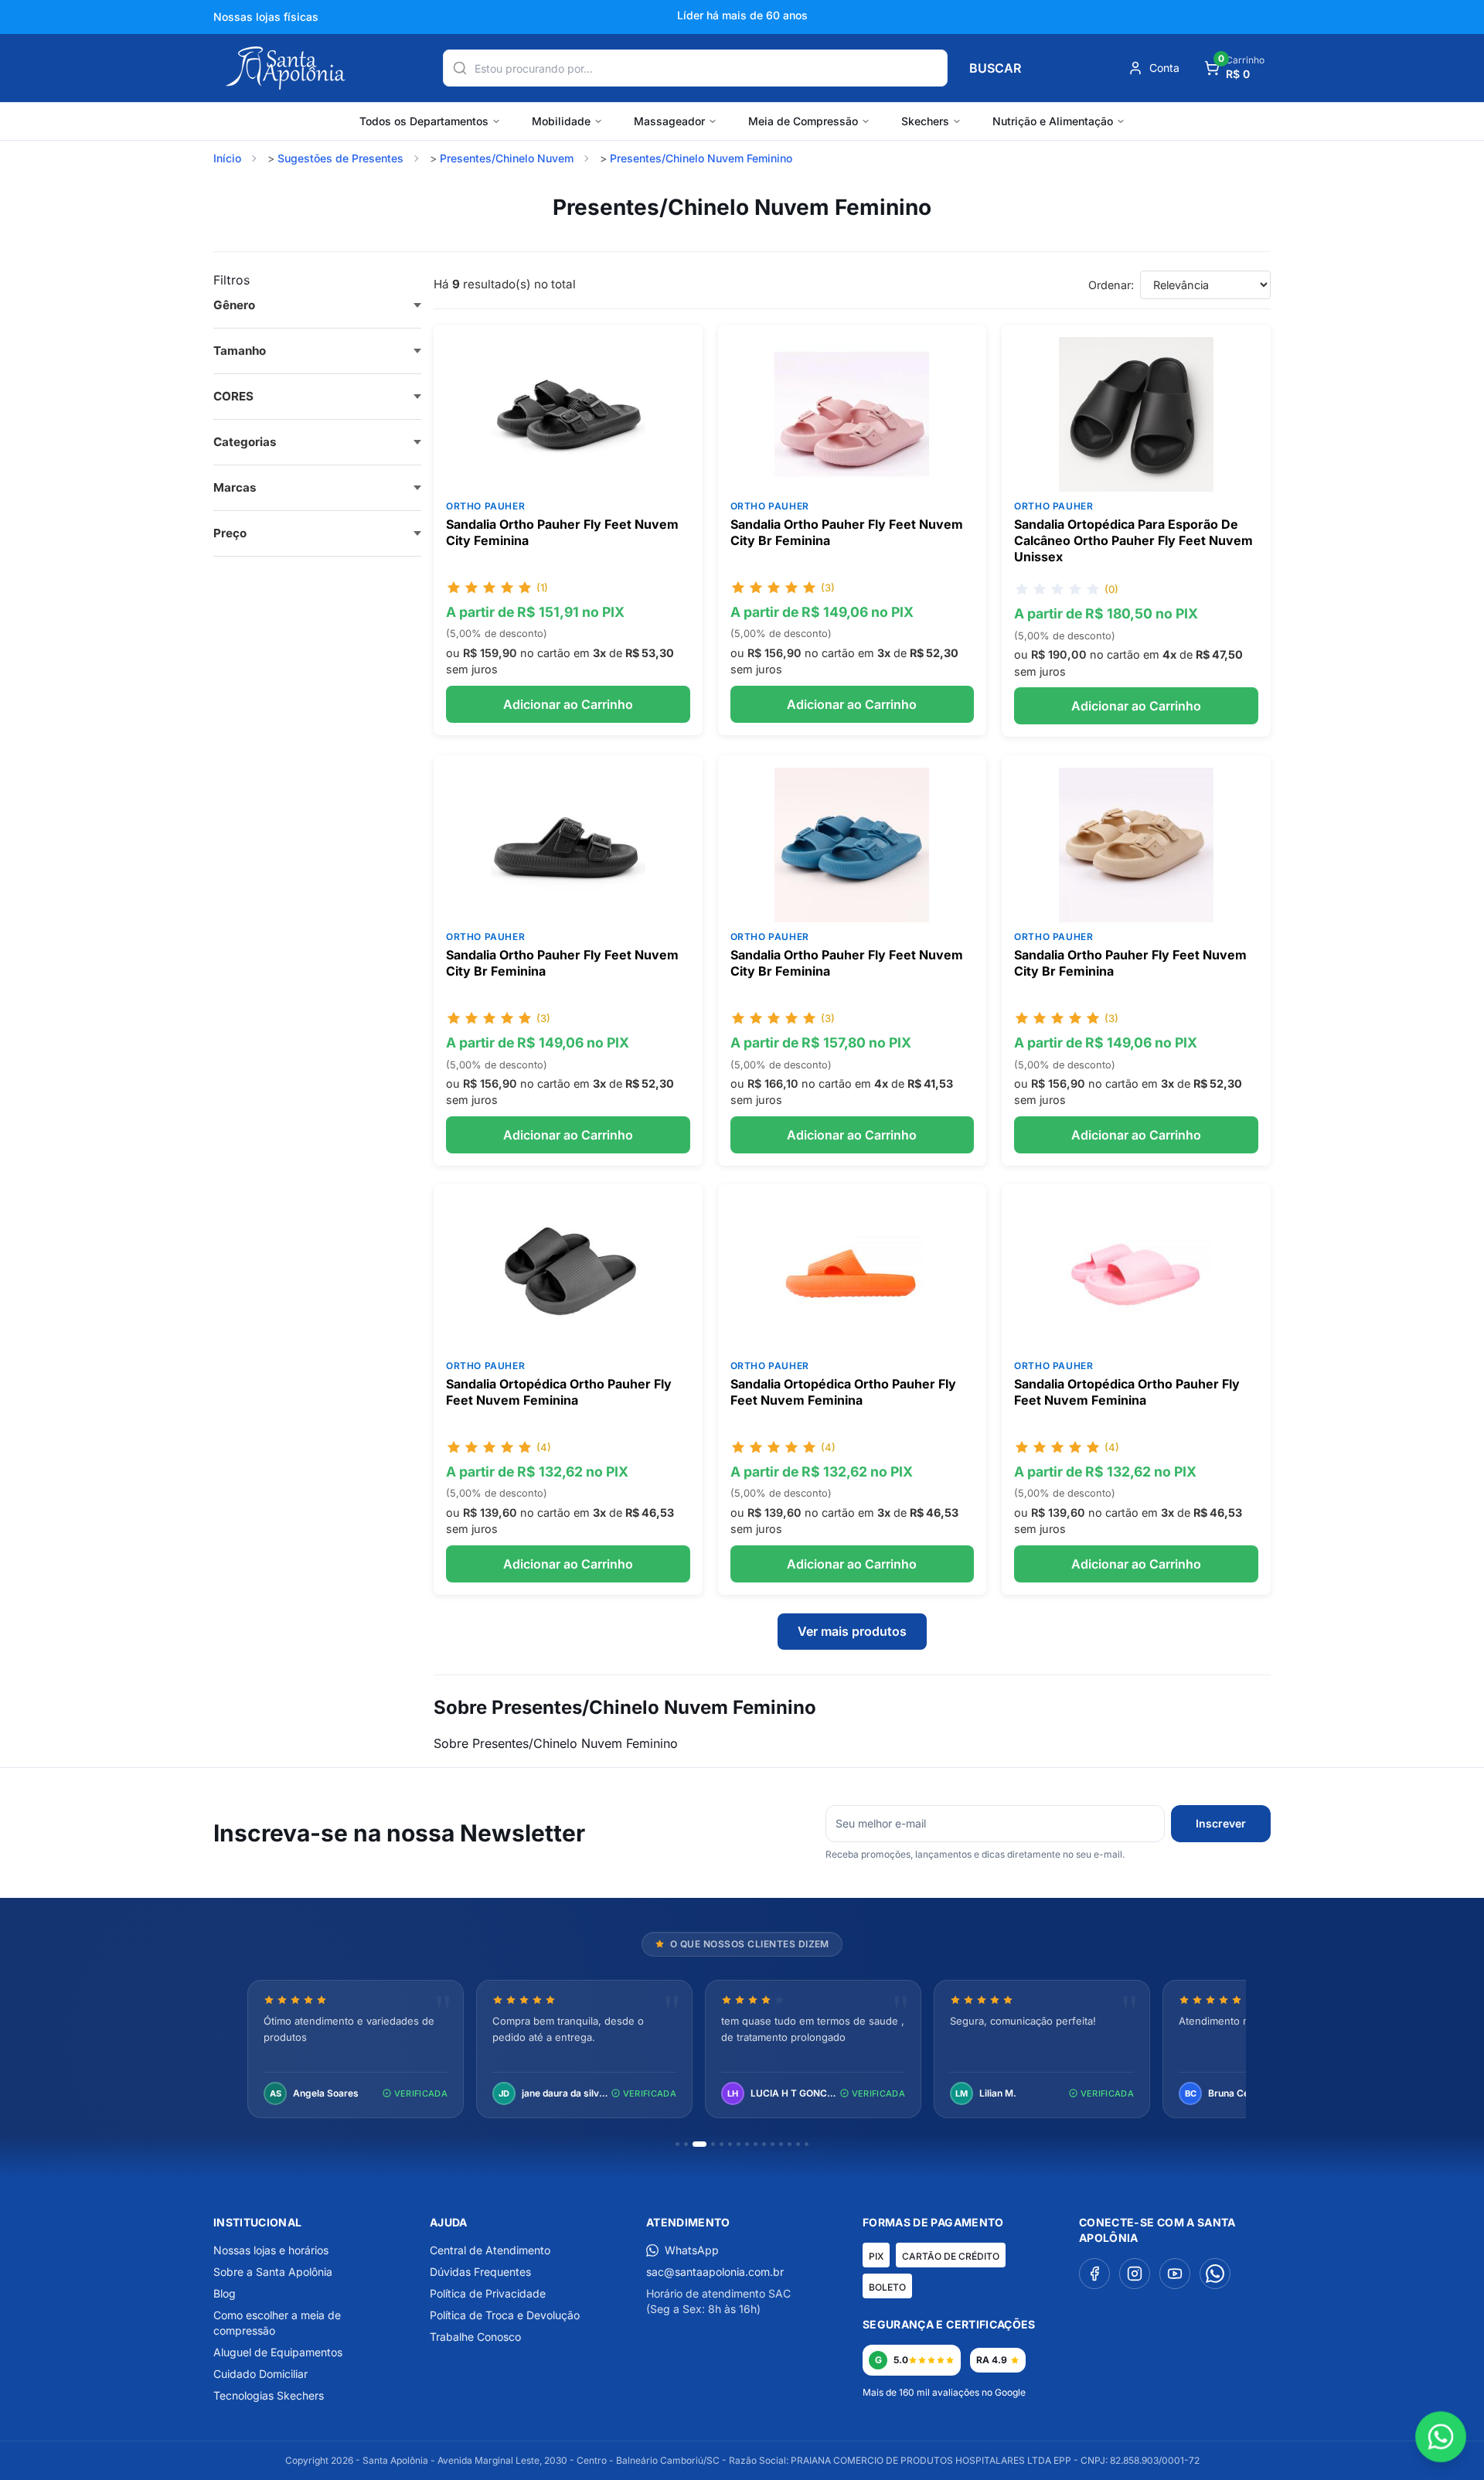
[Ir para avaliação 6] (730, 2144)
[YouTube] (1175, 2274)
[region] (742, 2051)
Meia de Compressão (803, 121)
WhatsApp (692, 2250)
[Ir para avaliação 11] (773, 2144)
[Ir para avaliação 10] (764, 2144)
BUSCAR (995, 68)
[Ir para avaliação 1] (677, 2144)
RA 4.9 (992, 2360)
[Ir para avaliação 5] (722, 2144)
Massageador (669, 121)
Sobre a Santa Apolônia (273, 2272)
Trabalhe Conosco (475, 2337)
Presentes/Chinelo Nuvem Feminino (701, 158)
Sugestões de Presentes (340, 158)
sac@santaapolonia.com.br (715, 2272)
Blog (225, 2293)
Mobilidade (561, 121)
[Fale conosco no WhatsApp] (1441, 2437)
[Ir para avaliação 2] (686, 2144)
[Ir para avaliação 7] (739, 2144)
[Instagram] (1135, 2274)
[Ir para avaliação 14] (798, 2144)
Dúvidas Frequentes (480, 2272)
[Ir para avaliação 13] (790, 2144)
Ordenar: (1111, 285)
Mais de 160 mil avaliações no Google (944, 2392)
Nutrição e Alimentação (1053, 121)
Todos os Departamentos (424, 121)
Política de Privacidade (488, 2293)
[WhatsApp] (1215, 2274)
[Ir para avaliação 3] (699, 2144)
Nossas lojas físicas (266, 17)
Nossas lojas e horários (271, 2250)
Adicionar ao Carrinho (568, 704)
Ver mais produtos (852, 1631)
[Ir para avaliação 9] (756, 2144)
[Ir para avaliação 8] (747, 2144)
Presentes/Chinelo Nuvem (507, 158)
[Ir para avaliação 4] (713, 2144)
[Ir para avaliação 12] (781, 2144)
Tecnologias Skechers (269, 2395)
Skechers (925, 121)
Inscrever (1221, 1823)
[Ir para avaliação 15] (807, 2144)
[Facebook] (1094, 2274)
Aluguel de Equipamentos (278, 2352)
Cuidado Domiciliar (260, 2374)
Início (227, 158)
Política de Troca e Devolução (505, 2315)
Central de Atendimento (490, 2250)
